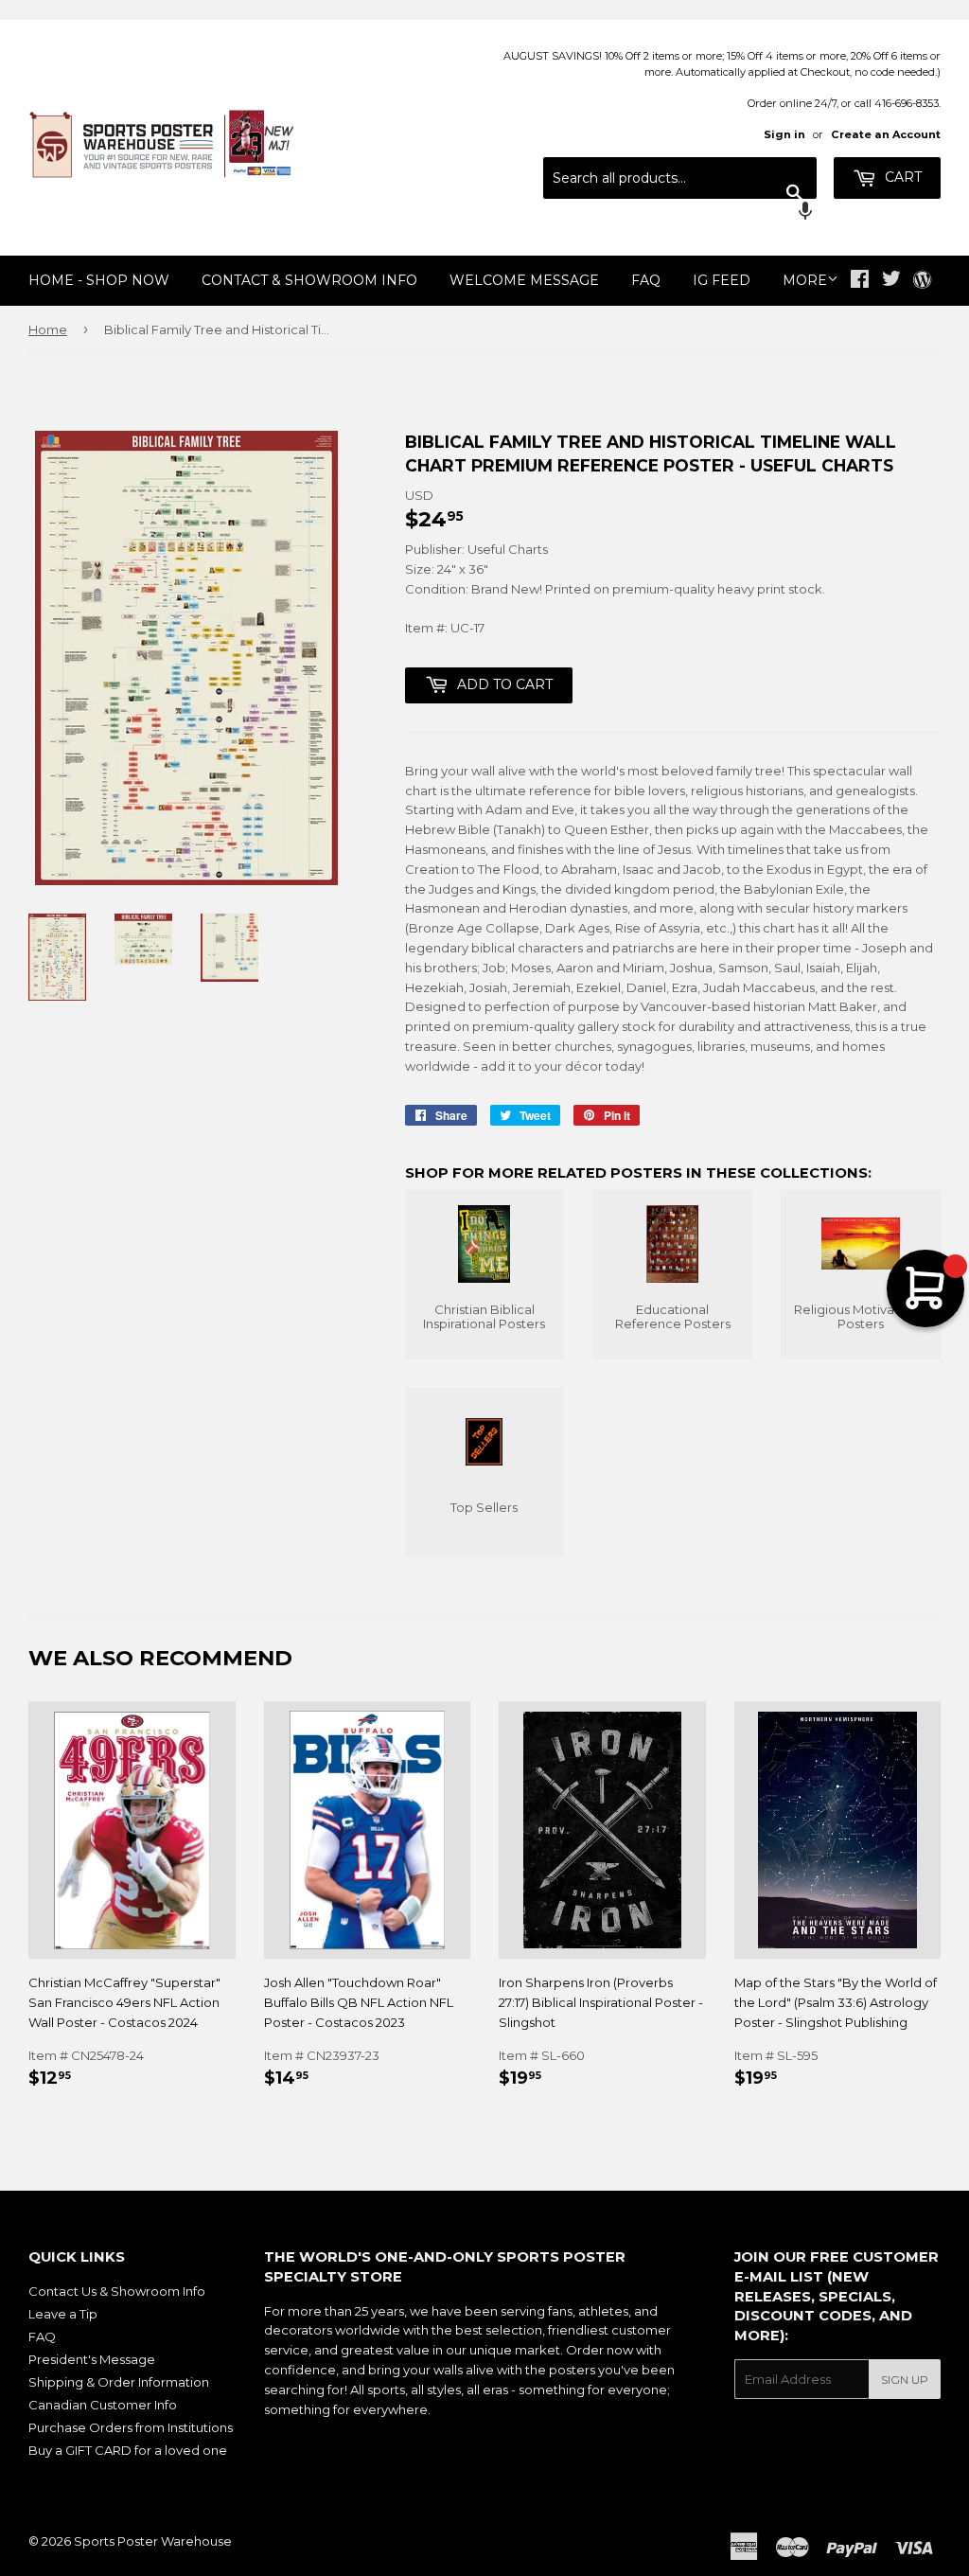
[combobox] (680, 178)
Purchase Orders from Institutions (131, 2427)
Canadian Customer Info (103, 2405)
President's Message (92, 2359)
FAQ (646, 280)
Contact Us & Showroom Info (117, 2291)
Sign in (784, 134)
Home (48, 329)
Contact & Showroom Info (309, 280)
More (805, 280)
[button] (680, 213)
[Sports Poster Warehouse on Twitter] (891, 281)
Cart (901, 177)
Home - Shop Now (99, 280)
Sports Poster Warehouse (153, 2541)
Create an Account (886, 134)
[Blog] (922, 281)
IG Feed (722, 280)
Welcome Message (524, 280)
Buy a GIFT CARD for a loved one (128, 2450)
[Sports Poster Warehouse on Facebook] (860, 281)
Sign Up (905, 2380)
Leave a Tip (63, 2314)
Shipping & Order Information (119, 2382)
